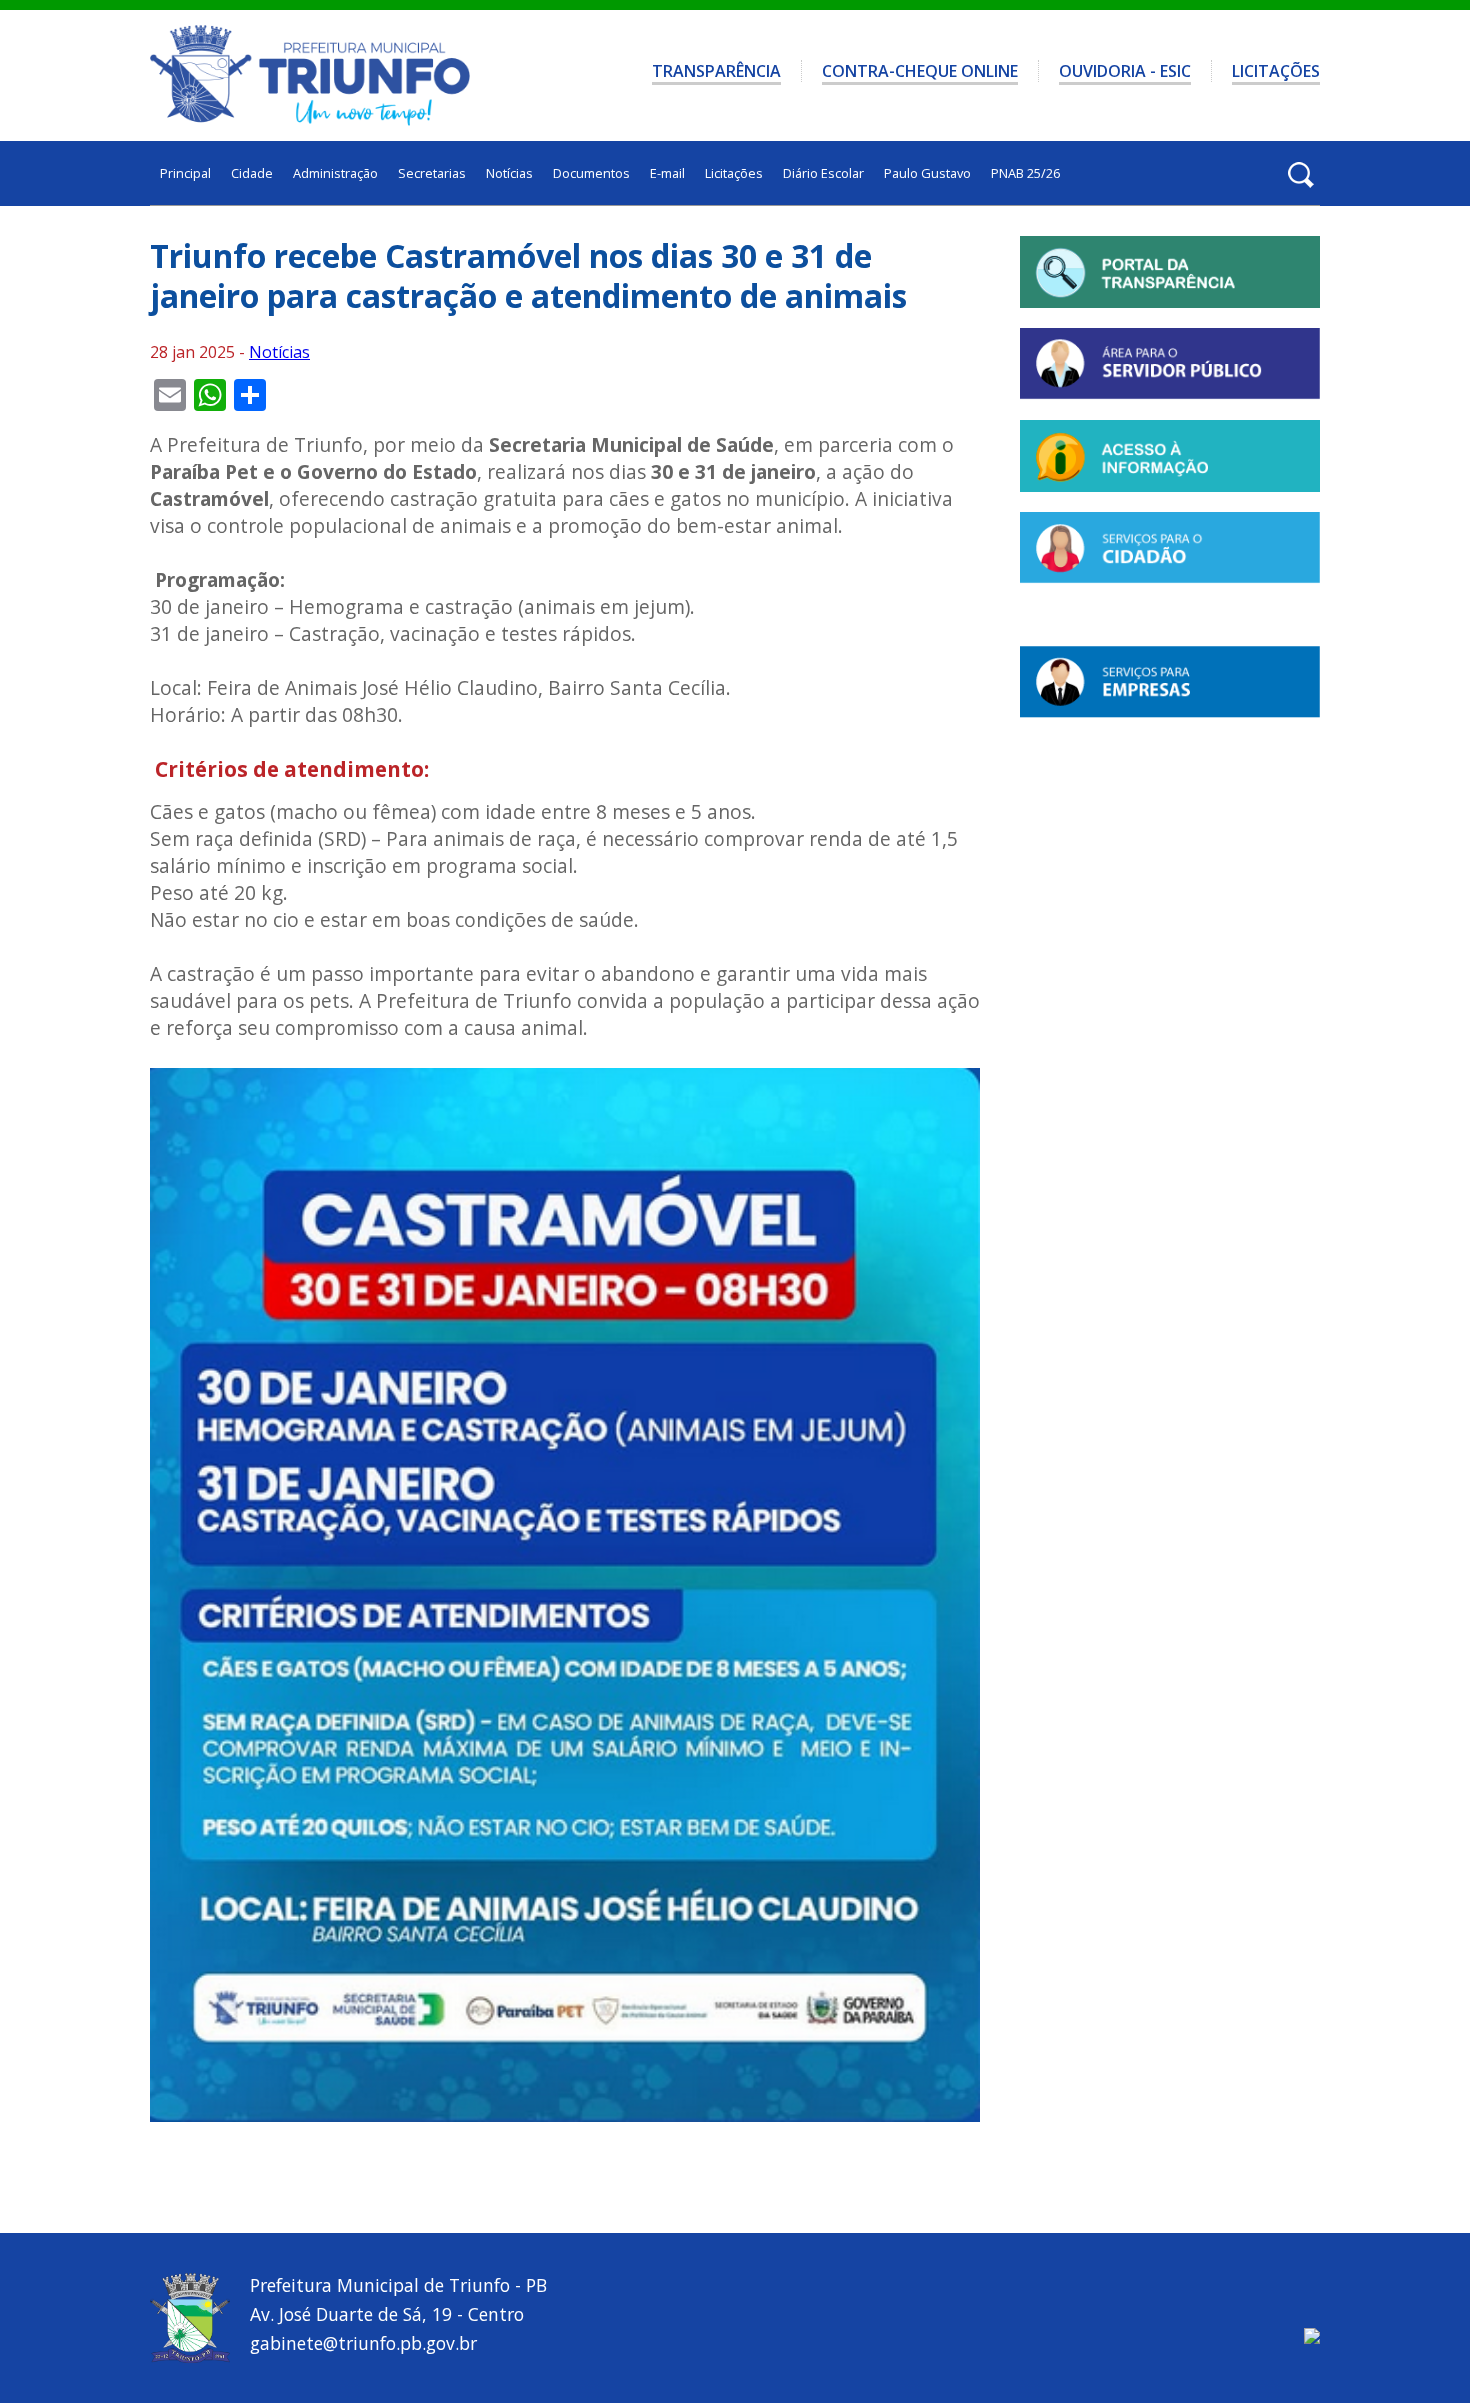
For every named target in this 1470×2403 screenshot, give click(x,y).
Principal (185, 173)
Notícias (509, 173)
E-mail (667, 173)
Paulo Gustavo (927, 173)
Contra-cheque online (920, 71)
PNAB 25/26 (1025, 173)
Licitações (1276, 71)
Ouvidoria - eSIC (1125, 71)
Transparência (716, 71)
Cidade (252, 173)
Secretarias (432, 173)
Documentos (591, 173)
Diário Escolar (823, 173)
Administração (335, 173)
